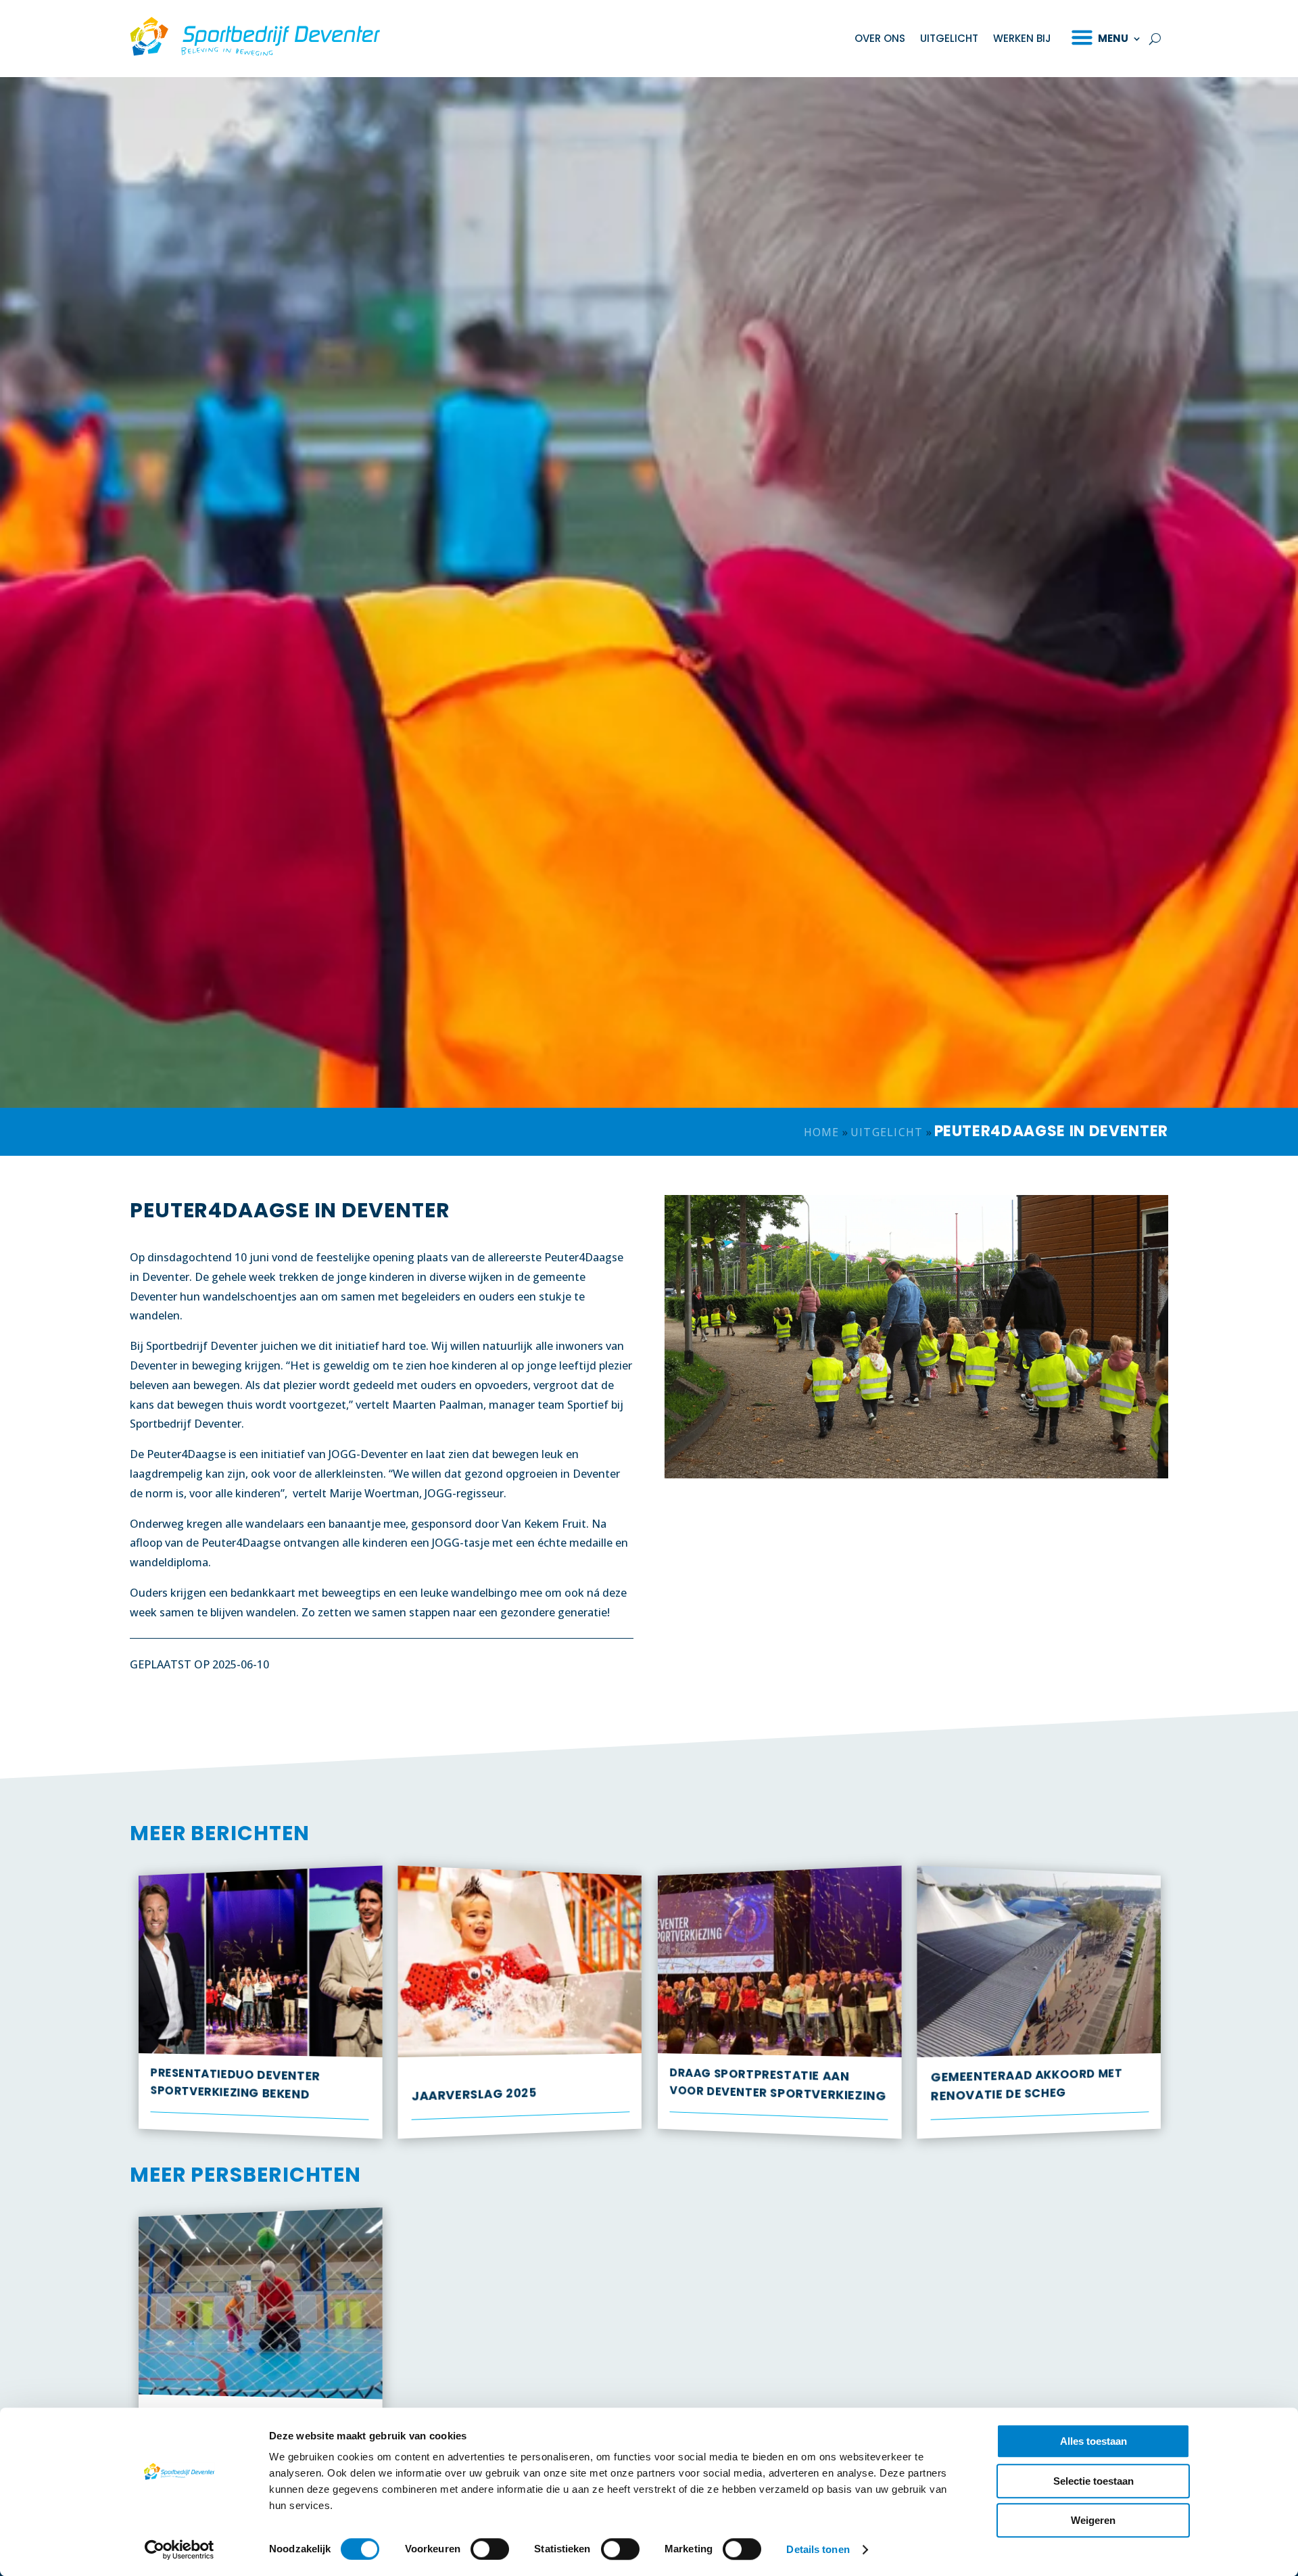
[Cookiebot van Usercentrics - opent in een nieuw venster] (179, 2550)
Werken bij (1022, 38)
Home (822, 1132)
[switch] (490, 2549)
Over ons (880, 38)
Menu (1113, 38)
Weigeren (1093, 2520)
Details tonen (818, 2549)
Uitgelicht (949, 38)
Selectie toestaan (1093, 2481)
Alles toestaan (1093, 2441)
